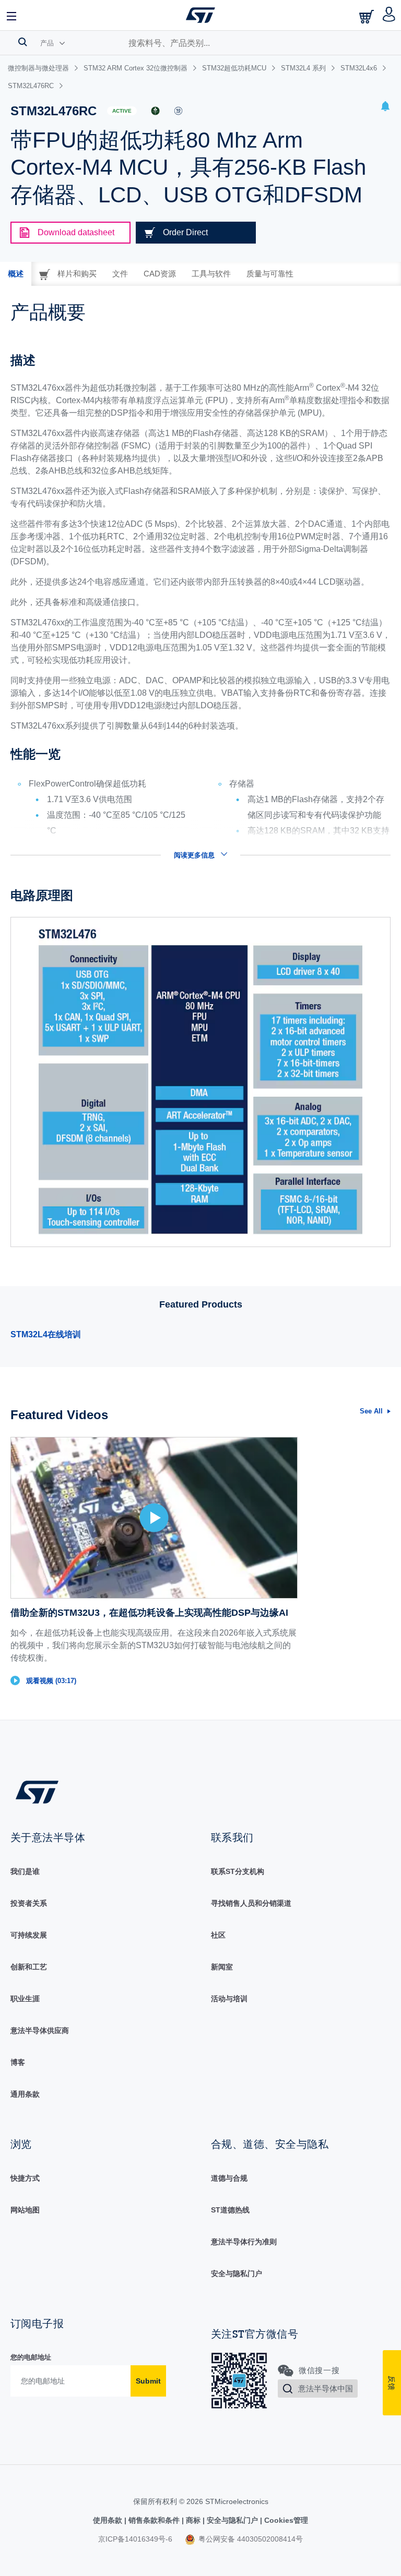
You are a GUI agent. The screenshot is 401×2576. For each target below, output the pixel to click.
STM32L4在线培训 (46, 1334)
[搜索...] (23, 42)
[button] (12, 15)
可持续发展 (29, 1935)
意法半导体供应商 (40, 2030)
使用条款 (109, 2520)
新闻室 (222, 1967)
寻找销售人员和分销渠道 (251, 1903)
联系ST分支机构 (238, 1871)
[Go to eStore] (368, 16)
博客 (18, 2062)
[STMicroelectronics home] (200, 15)
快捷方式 (25, 2178)
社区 (218, 1935)
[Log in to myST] (389, 15)
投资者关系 (29, 1903)
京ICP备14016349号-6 (135, 2539)
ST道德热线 (230, 2210)
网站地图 (25, 2210)
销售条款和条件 (154, 2520)
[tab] (16, 274)
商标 (193, 2520)
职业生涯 (25, 1999)
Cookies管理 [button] (285, 2520)
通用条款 (25, 2094)
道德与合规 (229, 2178)
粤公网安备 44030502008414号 (250, 2539)
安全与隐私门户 (237, 2273)
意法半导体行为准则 (244, 2242)
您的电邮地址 (31, 2357)
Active (122, 111)
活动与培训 (229, 1999)
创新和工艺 (29, 1967)
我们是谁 (25, 1871)
